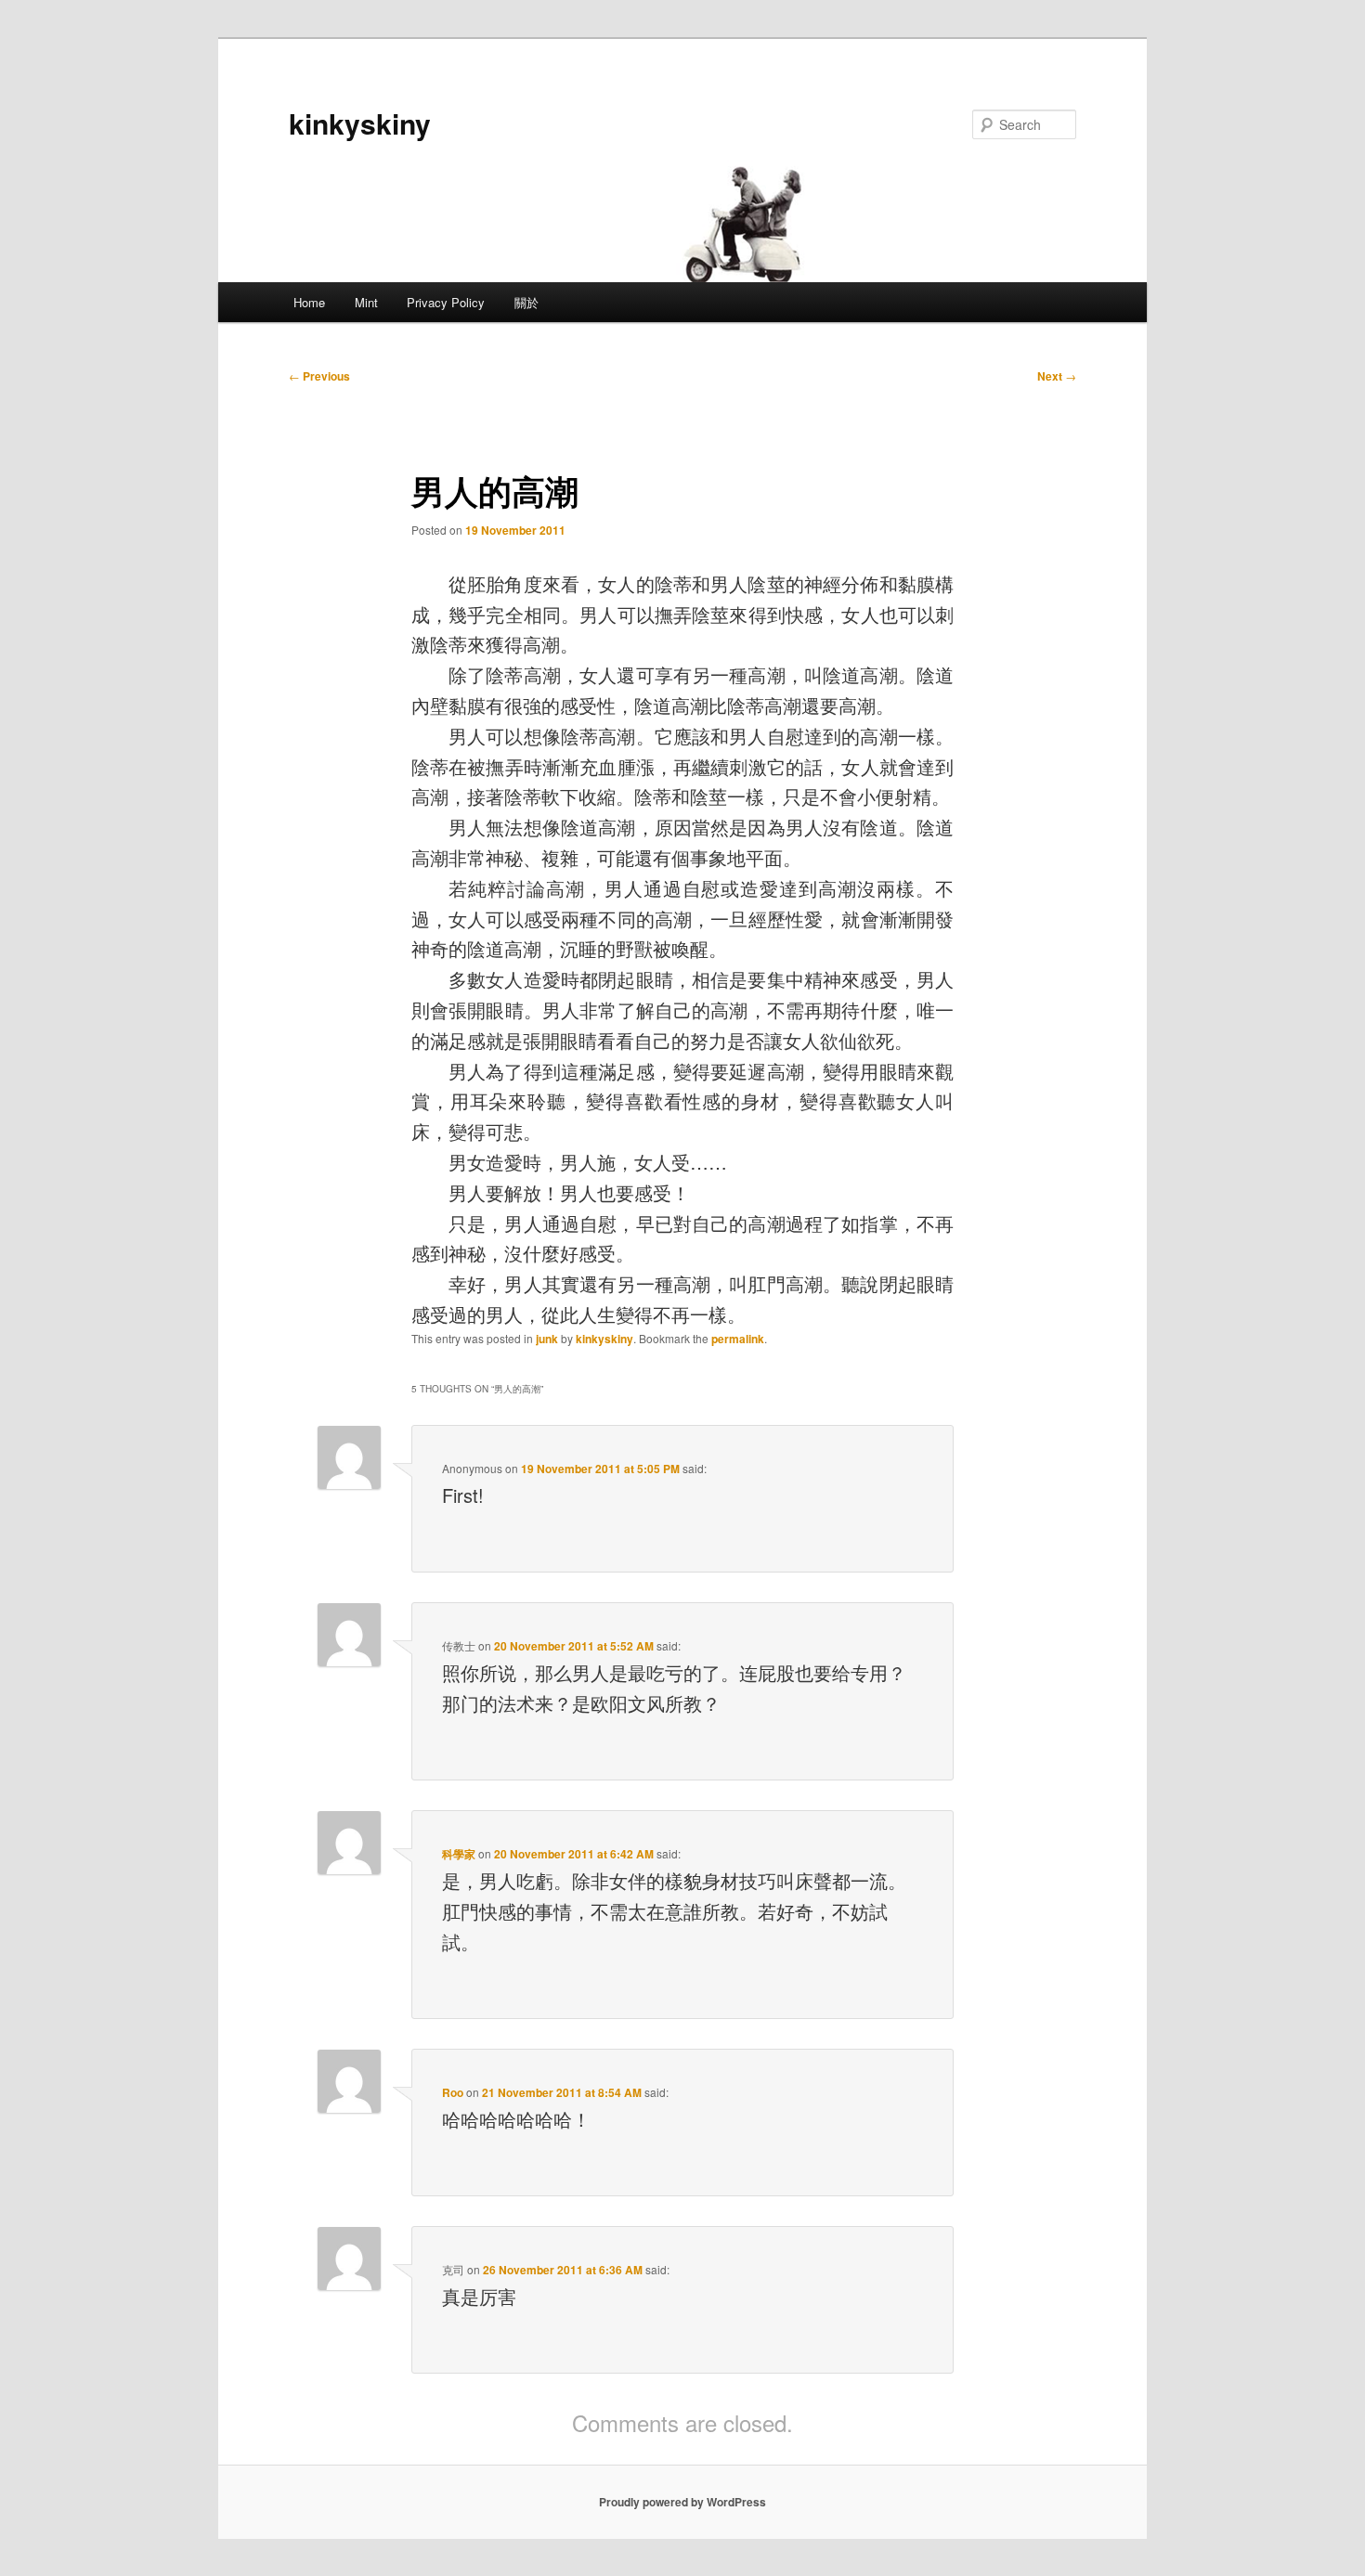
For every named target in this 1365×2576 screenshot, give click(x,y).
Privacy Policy (446, 302)
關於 (526, 302)
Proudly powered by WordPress (682, 2502)
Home (309, 302)
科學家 (459, 1854)
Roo (453, 2092)
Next (1057, 376)
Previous (319, 376)
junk (547, 1339)
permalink (738, 1339)
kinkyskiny (360, 123)
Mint (366, 302)
